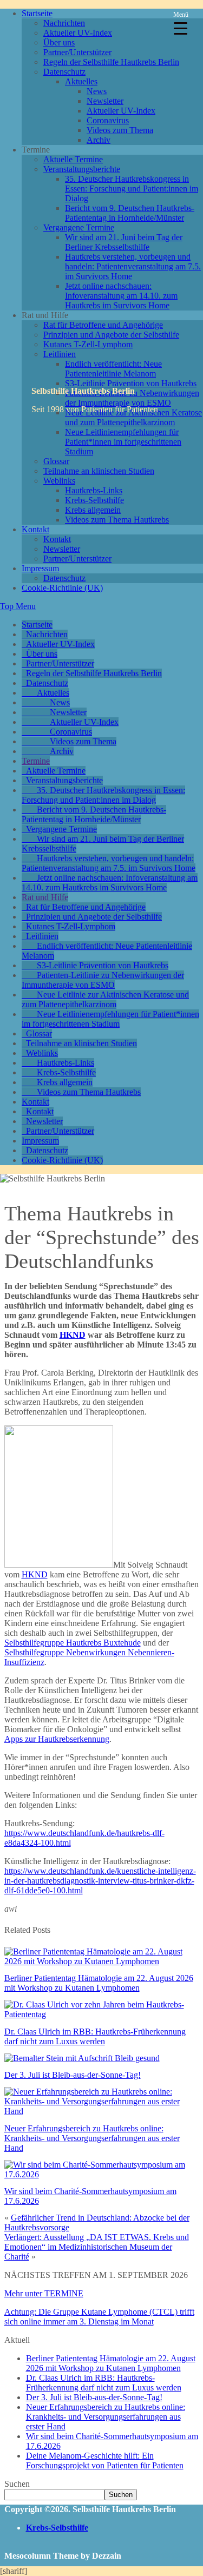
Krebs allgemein (93, 510)
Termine (36, 761)
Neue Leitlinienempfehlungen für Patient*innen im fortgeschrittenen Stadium (123, 442)
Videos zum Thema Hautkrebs (117, 520)
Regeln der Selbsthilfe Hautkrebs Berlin (111, 62)
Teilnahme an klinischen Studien (99, 471)
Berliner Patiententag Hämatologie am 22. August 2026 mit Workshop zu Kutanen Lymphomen (99, 1983)
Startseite (37, 13)
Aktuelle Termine (73, 159)
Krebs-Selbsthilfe (94, 500)
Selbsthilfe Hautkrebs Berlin (83, 391)
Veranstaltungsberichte (82, 169)
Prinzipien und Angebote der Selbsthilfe (111, 335)
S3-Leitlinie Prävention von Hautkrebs (131, 383)
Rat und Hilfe (45, 897)
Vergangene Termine (79, 227)
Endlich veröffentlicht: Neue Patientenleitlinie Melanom (113, 369)
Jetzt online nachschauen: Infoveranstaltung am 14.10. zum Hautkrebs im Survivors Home (121, 296)
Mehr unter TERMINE (44, 2293)
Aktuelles (81, 81)
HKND (73, 1335)
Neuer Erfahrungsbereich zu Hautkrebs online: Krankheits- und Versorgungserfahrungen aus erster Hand (92, 2138)
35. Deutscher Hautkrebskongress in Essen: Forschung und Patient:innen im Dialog (132, 189)
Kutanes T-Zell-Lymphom (88, 344)
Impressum (40, 568)
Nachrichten (64, 23)
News (97, 91)
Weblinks (59, 481)
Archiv (99, 140)
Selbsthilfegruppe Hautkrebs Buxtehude (73, 1643)
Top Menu (18, 606)
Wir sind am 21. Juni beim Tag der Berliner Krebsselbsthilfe (124, 242)
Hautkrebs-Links (94, 490)
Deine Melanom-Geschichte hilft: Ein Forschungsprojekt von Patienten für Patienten (105, 2461)
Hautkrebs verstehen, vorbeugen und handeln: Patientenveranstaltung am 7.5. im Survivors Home (133, 266)
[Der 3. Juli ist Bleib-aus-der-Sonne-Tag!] (82, 2058)
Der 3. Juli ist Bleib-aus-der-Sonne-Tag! (73, 2075)
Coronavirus (108, 120)
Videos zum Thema (120, 130)
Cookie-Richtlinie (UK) (62, 588)
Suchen (17, 2484)
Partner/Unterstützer (77, 52)
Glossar (56, 461)
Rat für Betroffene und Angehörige (103, 325)
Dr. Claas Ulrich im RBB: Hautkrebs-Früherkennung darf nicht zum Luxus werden (95, 2036)
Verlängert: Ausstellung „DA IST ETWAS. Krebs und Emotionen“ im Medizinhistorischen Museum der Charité (97, 2247)
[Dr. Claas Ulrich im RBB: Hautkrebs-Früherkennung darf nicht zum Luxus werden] (102, 2014)
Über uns (59, 42)
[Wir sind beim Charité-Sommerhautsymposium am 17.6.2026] (102, 2174)
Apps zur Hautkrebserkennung (57, 1739)
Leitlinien (60, 354)
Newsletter (105, 101)
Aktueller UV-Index (78, 33)
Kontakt (35, 529)
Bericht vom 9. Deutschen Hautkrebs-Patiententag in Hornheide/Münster (130, 213)
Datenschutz (64, 72)
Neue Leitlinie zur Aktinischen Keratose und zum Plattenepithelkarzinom (105, 999)
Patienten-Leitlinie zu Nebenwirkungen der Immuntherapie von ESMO (103, 980)
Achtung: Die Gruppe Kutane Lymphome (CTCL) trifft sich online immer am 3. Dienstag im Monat (99, 2317)
